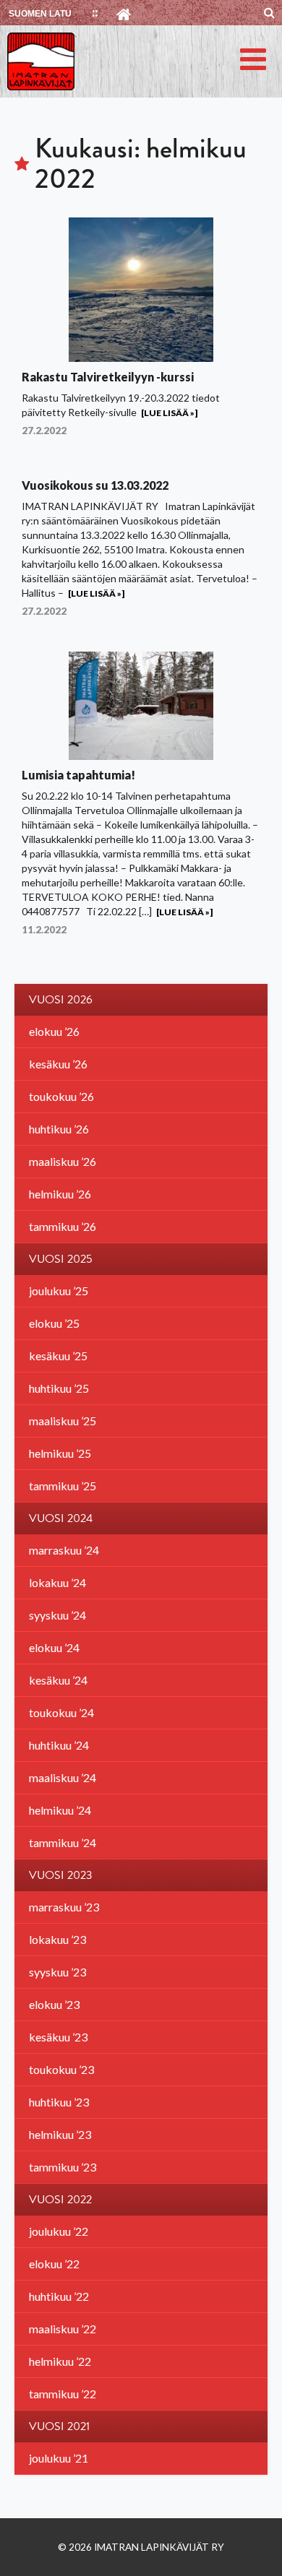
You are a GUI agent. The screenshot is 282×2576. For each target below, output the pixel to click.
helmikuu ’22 (60, 2361)
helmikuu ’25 (60, 1453)
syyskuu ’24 (57, 1615)
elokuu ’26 (54, 1031)
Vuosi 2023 (61, 1875)
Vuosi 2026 (61, 1000)
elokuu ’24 (54, 1647)
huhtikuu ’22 (59, 2296)
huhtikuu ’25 (59, 1388)
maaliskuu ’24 (63, 1777)
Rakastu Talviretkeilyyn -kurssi (108, 377)
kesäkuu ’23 (58, 2037)
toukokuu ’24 (61, 1712)
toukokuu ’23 (61, 2069)
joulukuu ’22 (59, 2231)
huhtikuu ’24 (59, 1745)
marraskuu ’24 (64, 1550)
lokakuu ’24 (57, 1582)
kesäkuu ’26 (58, 1064)
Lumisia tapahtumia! (78, 775)
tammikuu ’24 (63, 1842)
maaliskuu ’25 (63, 1421)
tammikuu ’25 (63, 1486)
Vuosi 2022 (60, 2200)
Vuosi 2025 (61, 1259)
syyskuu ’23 (57, 1972)
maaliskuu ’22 (63, 2329)
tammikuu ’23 (63, 2167)
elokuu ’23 (54, 2004)
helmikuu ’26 (60, 1194)
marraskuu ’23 (64, 1907)
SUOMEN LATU (40, 14)
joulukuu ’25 (59, 1291)
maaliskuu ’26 (63, 1161)
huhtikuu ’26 (59, 1129)
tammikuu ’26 (63, 1226)
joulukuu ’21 (59, 2458)
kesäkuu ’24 (58, 1680)
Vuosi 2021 (59, 2426)
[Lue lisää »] (169, 413)
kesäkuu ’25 (58, 1356)
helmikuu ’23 (60, 2134)
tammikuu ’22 (63, 2394)
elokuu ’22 (54, 2264)
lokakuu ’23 (57, 1939)
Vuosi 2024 (61, 1518)
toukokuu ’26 (61, 1096)
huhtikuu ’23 (59, 2102)
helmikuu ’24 (60, 1810)
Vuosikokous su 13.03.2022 (95, 485)
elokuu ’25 (54, 1323)
